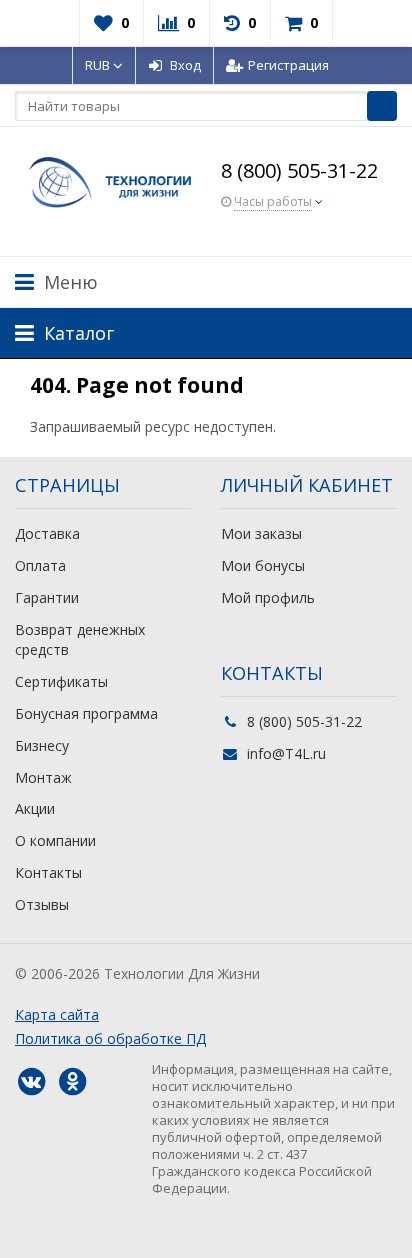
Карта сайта (57, 1014)
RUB (99, 65)
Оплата (40, 565)
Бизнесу (42, 745)
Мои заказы (261, 533)
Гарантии (47, 597)
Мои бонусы (263, 565)
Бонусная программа (86, 713)
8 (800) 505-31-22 (299, 170)
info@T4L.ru (286, 753)
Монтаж (43, 777)
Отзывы (42, 904)
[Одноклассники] (72, 1082)
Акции (35, 808)
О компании (55, 840)
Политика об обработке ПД (110, 1038)
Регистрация (288, 65)
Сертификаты (61, 681)
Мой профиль (268, 597)
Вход (185, 65)
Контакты (48, 872)
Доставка (47, 533)
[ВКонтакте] (31, 1082)
